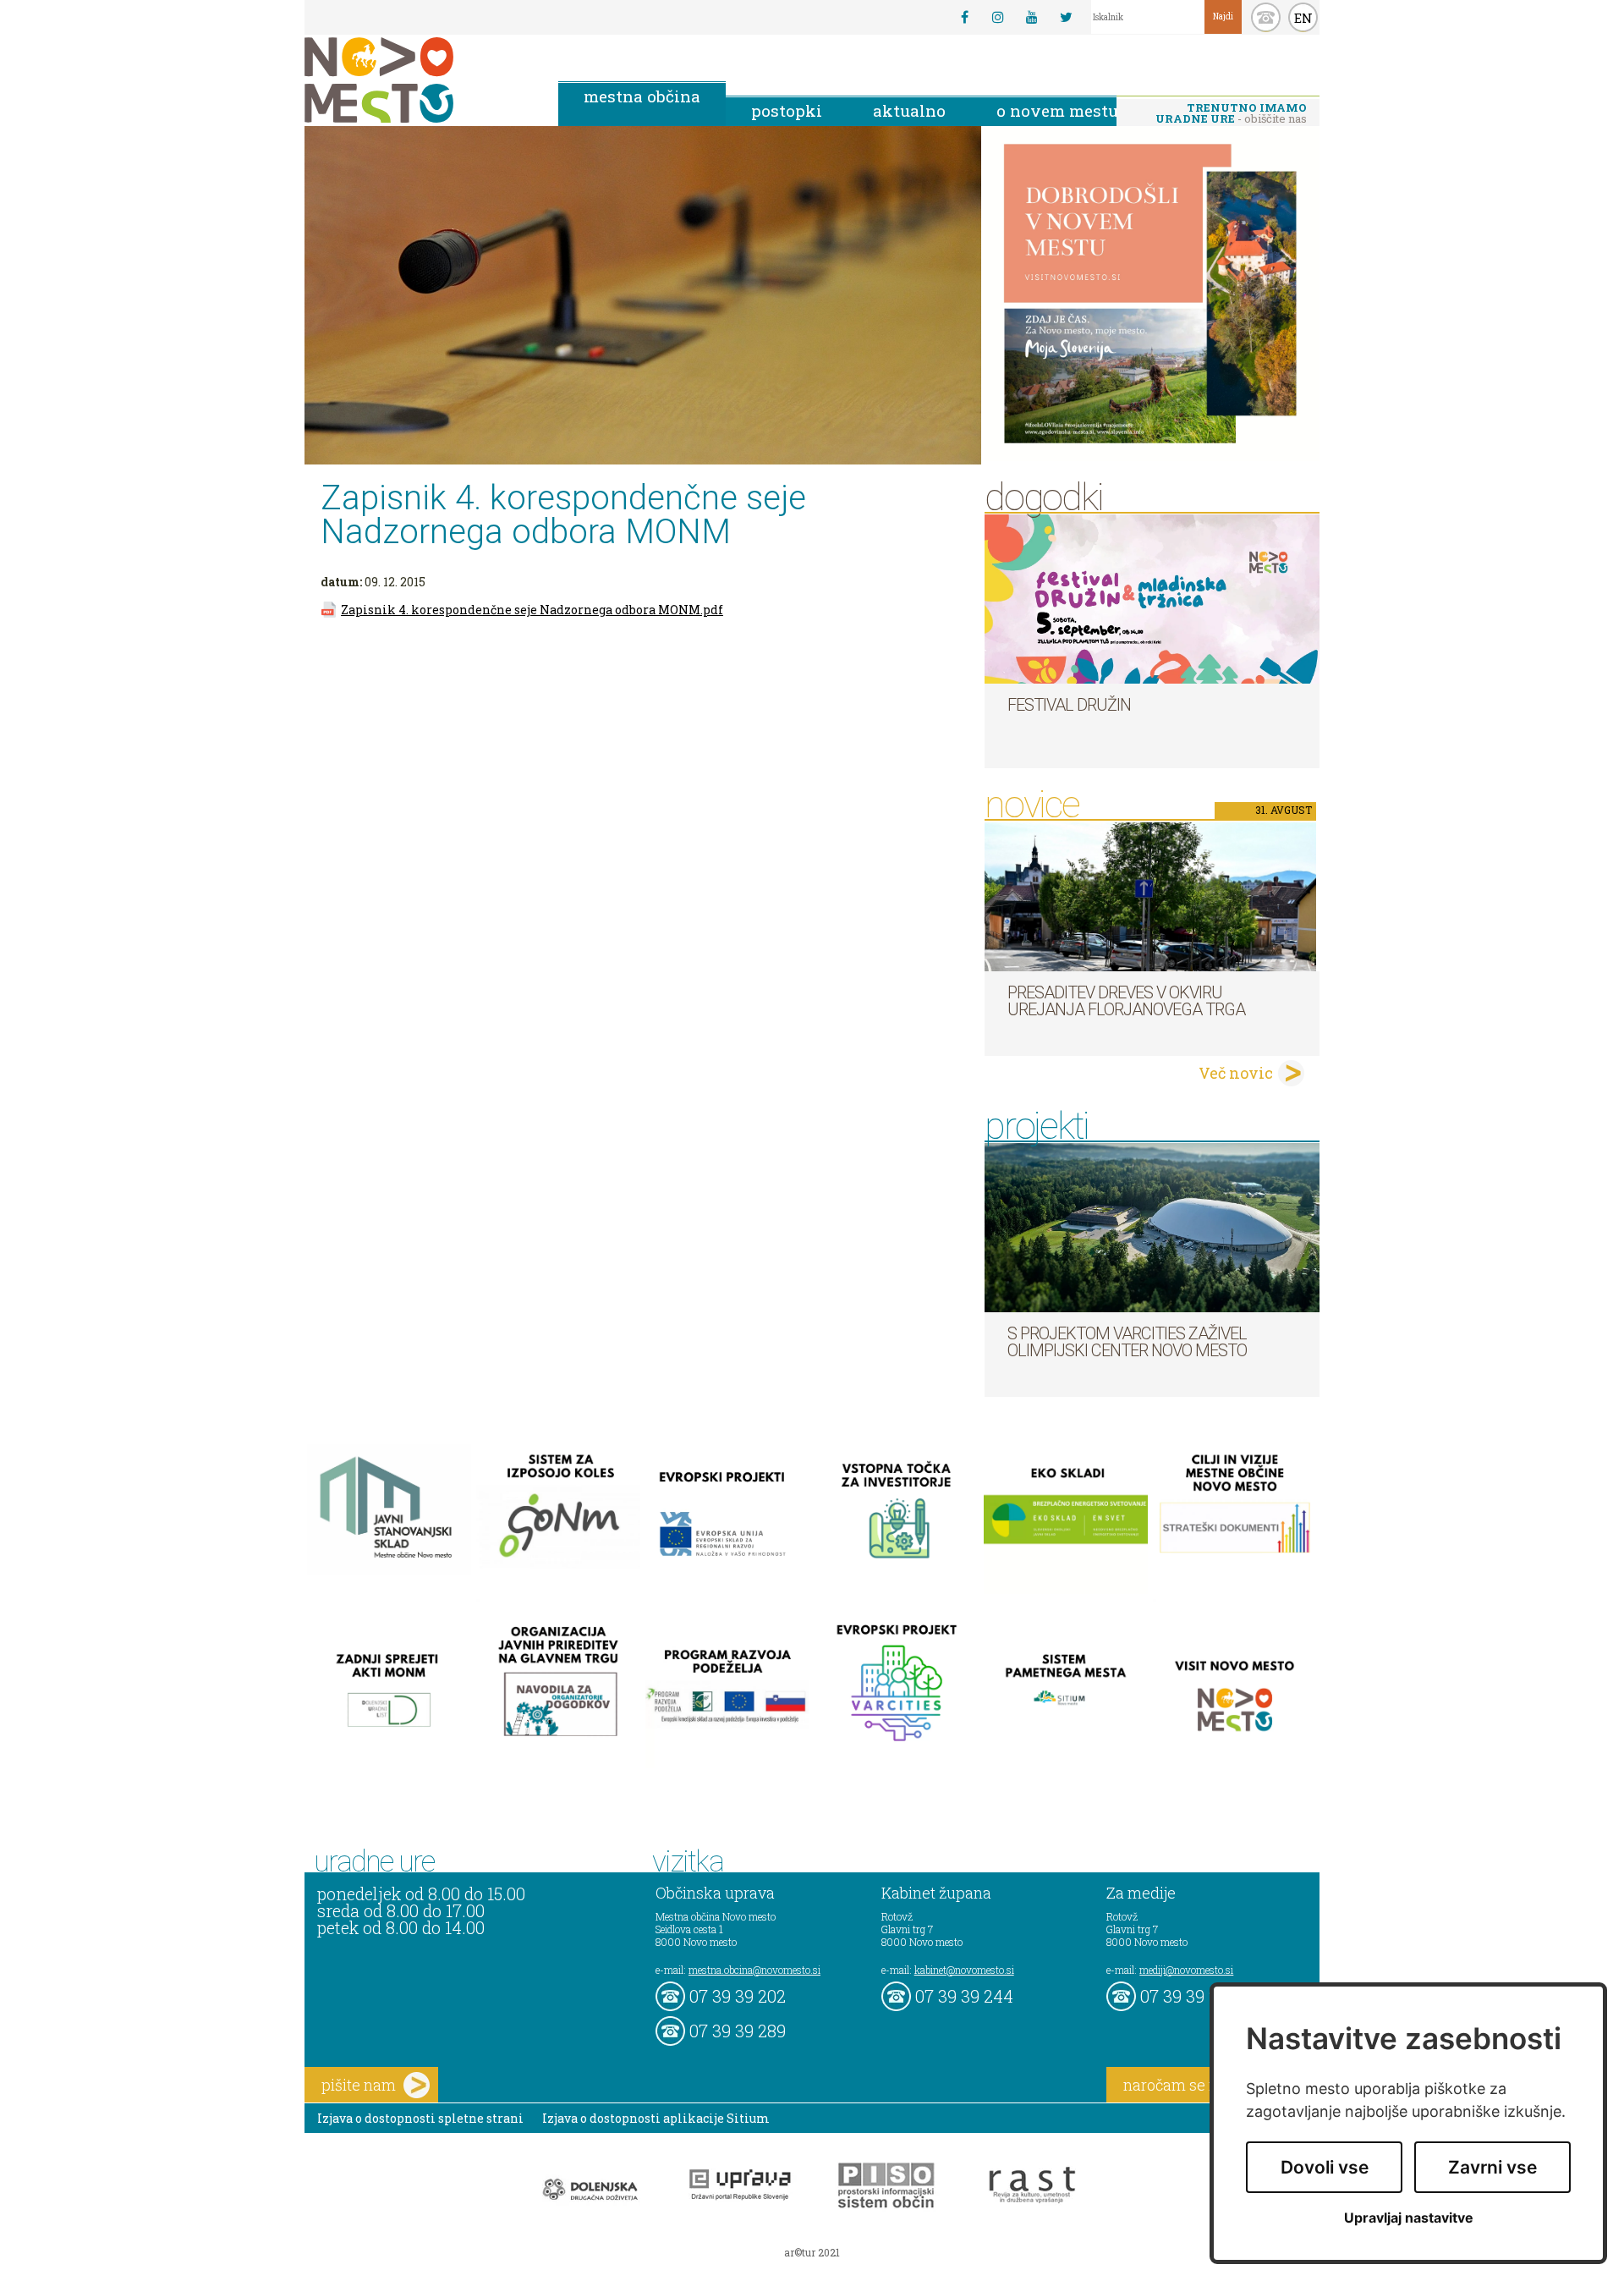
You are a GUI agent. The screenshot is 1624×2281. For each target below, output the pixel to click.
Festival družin (1069, 705)
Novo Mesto (419, 80)
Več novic (1236, 1073)
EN (1303, 18)
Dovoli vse (1325, 2167)
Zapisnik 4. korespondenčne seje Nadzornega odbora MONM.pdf (532, 610)
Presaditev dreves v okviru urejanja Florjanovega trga (1126, 1001)
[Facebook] (964, 17)
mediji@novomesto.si (1186, 1970)
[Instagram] (998, 17)
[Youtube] (1032, 17)
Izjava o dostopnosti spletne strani (420, 2118)
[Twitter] (1066, 17)
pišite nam (359, 2085)
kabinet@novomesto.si (964, 1970)
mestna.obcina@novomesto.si (754, 1970)
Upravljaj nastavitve (1409, 2218)
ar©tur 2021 (812, 2252)
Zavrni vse (1492, 2167)
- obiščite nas (1231, 113)
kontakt (1266, 17)
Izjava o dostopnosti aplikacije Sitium (656, 2118)
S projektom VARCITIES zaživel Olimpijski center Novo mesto (1127, 1342)
